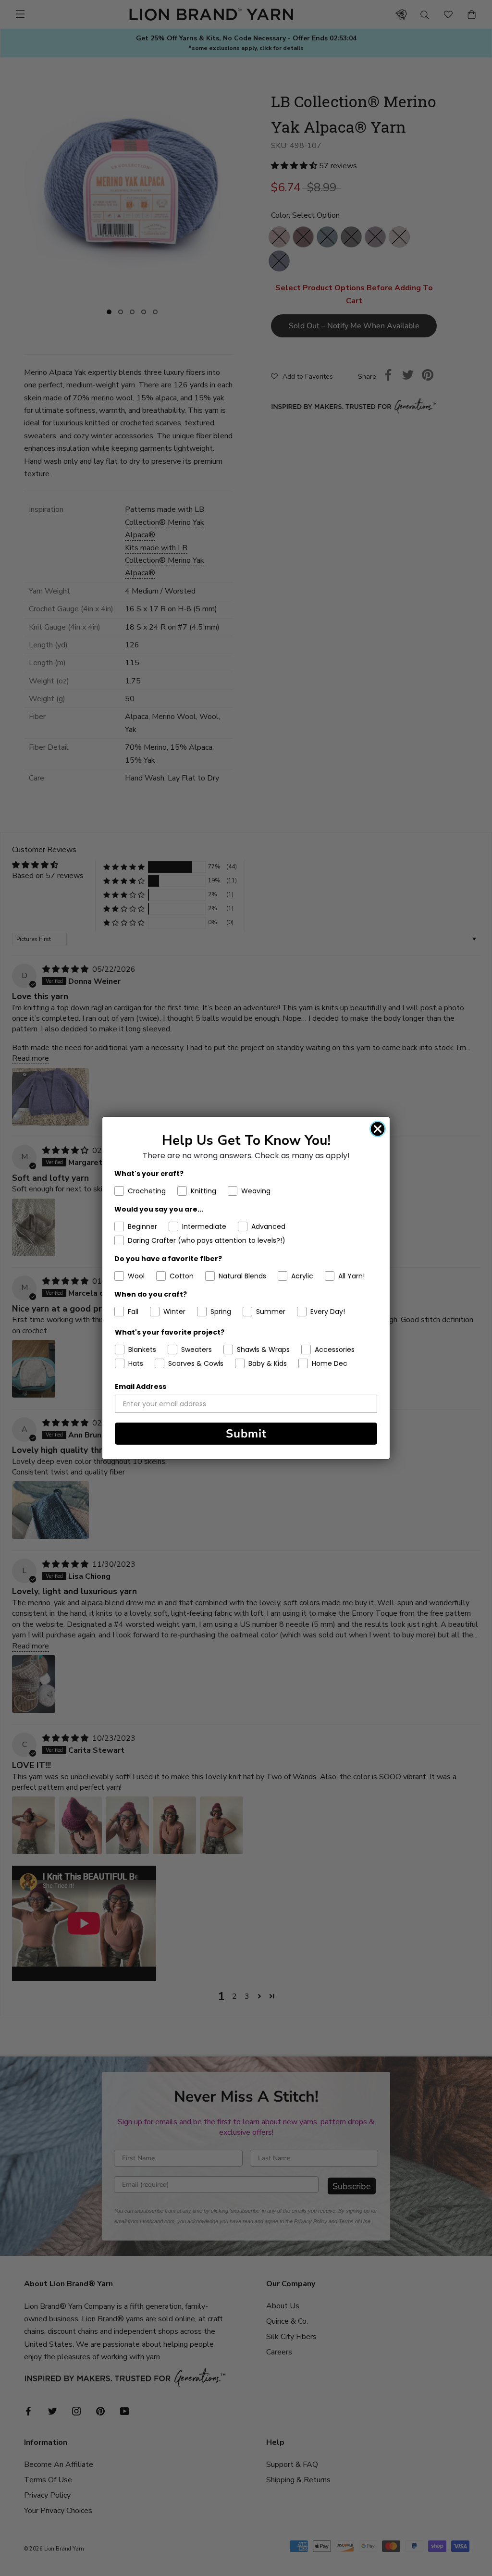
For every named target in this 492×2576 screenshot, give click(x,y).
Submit (246, 1434)
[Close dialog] (378, 1129)
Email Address (141, 1387)
